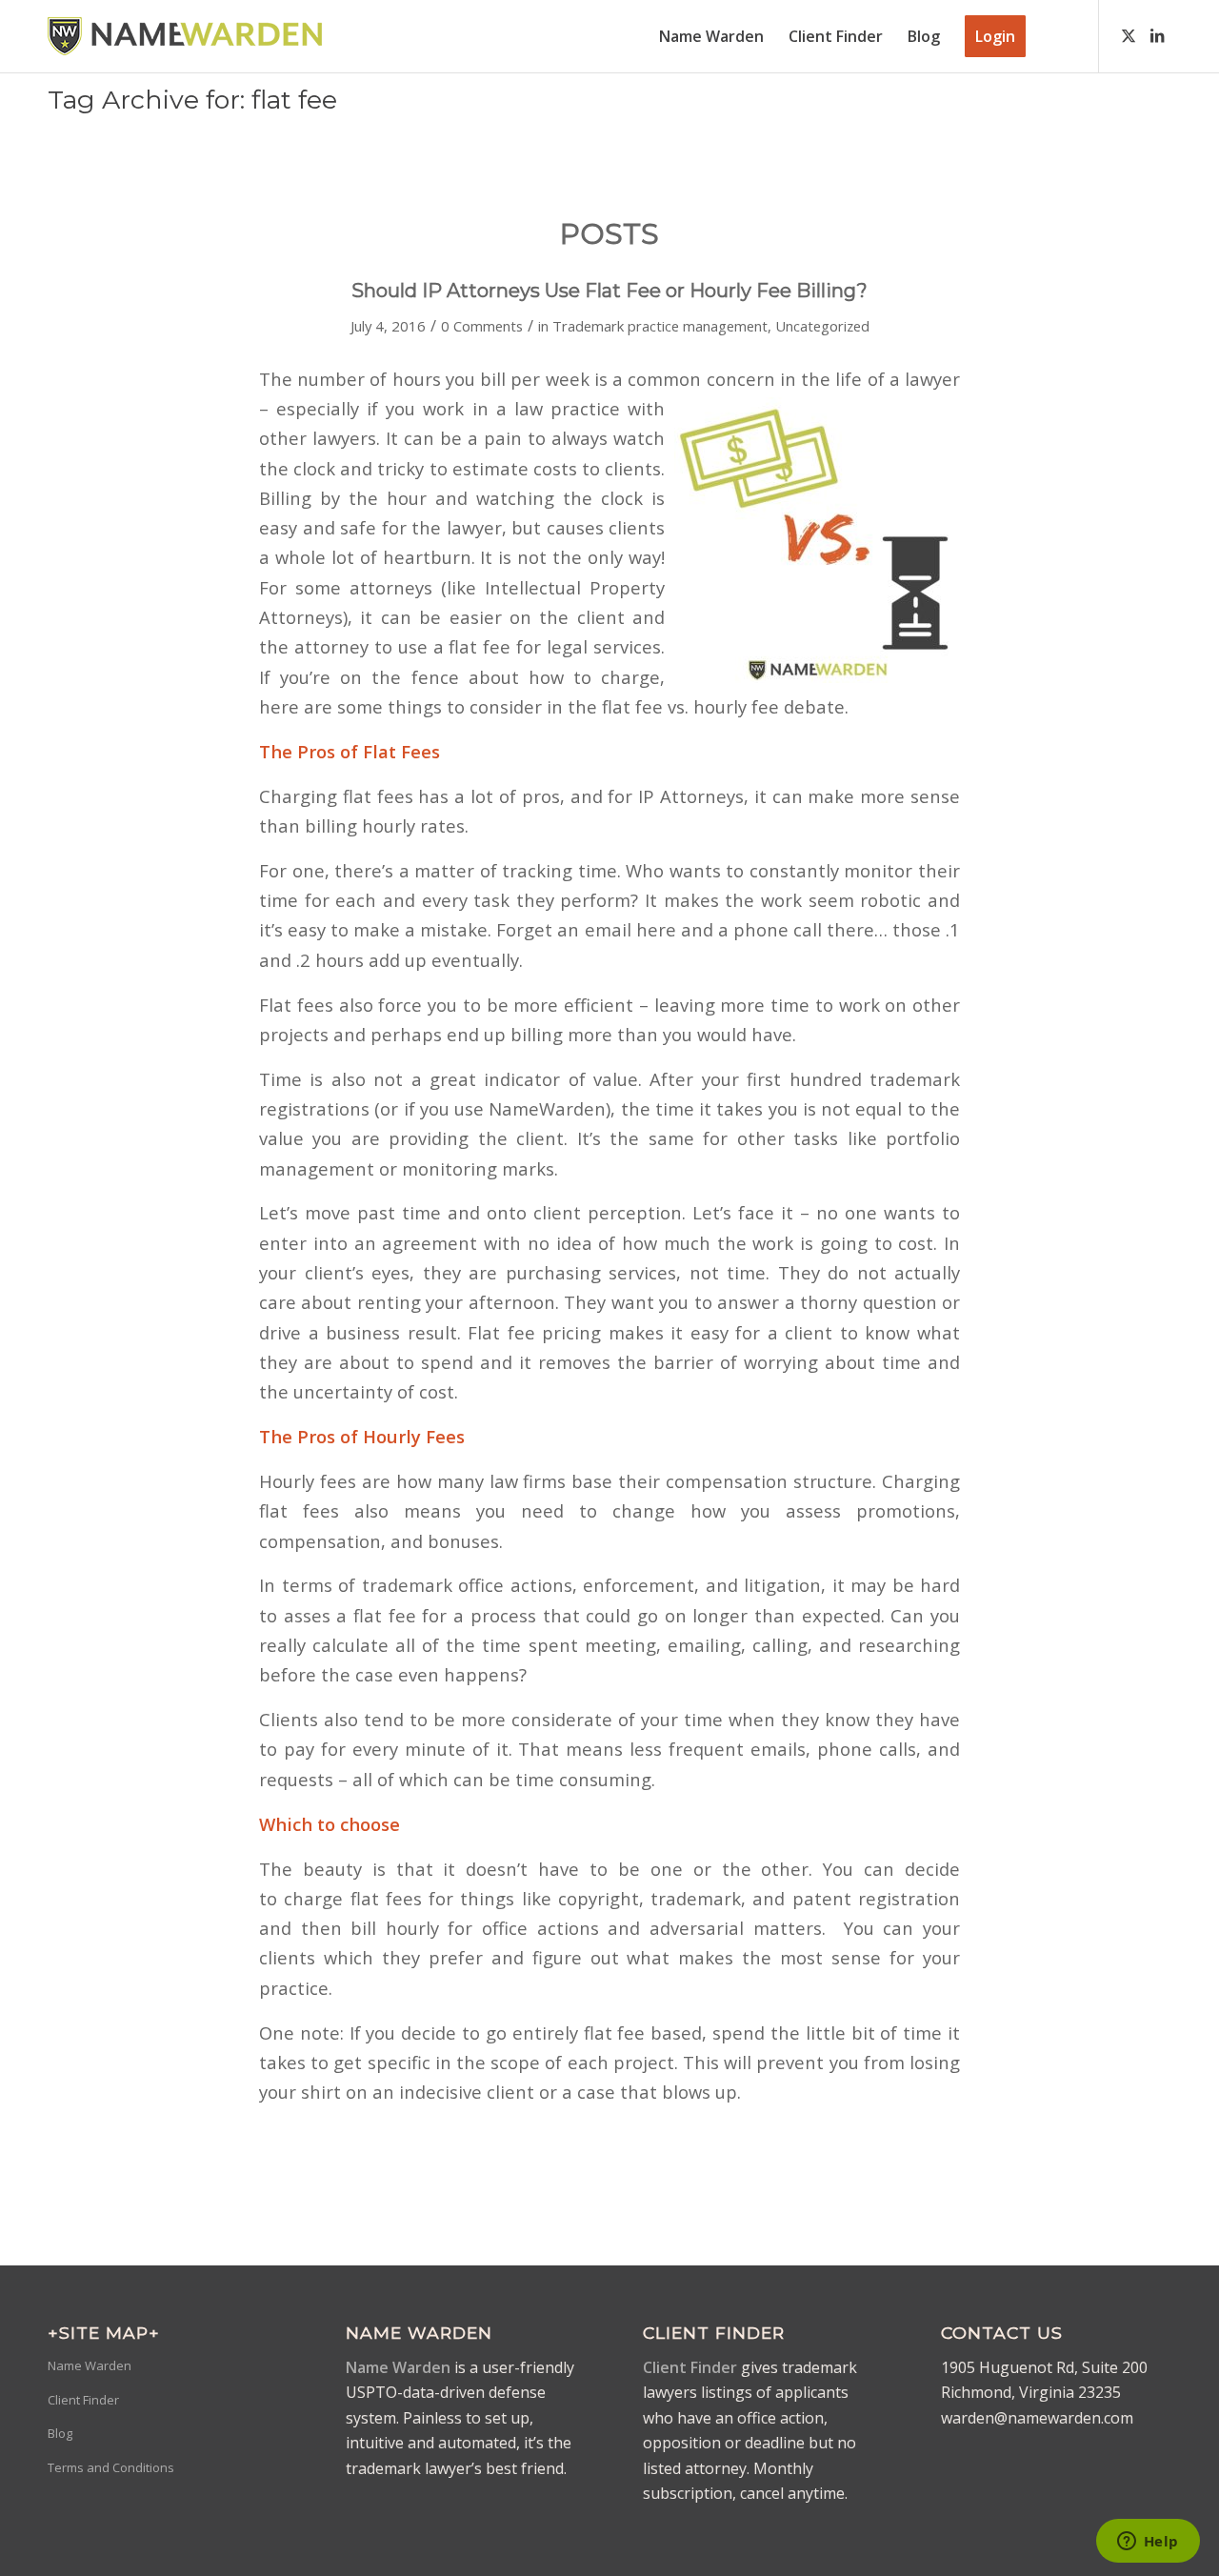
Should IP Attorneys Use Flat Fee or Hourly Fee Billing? (609, 291)
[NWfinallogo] (185, 36)
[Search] (1057, 36)
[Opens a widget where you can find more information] (1148, 2543)
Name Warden (90, 2365)
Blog (60, 2433)
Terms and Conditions (111, 2467)
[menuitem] (711, 36)
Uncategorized (822, 326)
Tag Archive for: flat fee (192, 100)
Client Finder (83, 2400)
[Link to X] (1129, 35)
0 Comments (482, 326)
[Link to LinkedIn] (1157, 35)
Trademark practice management (660, 326)
